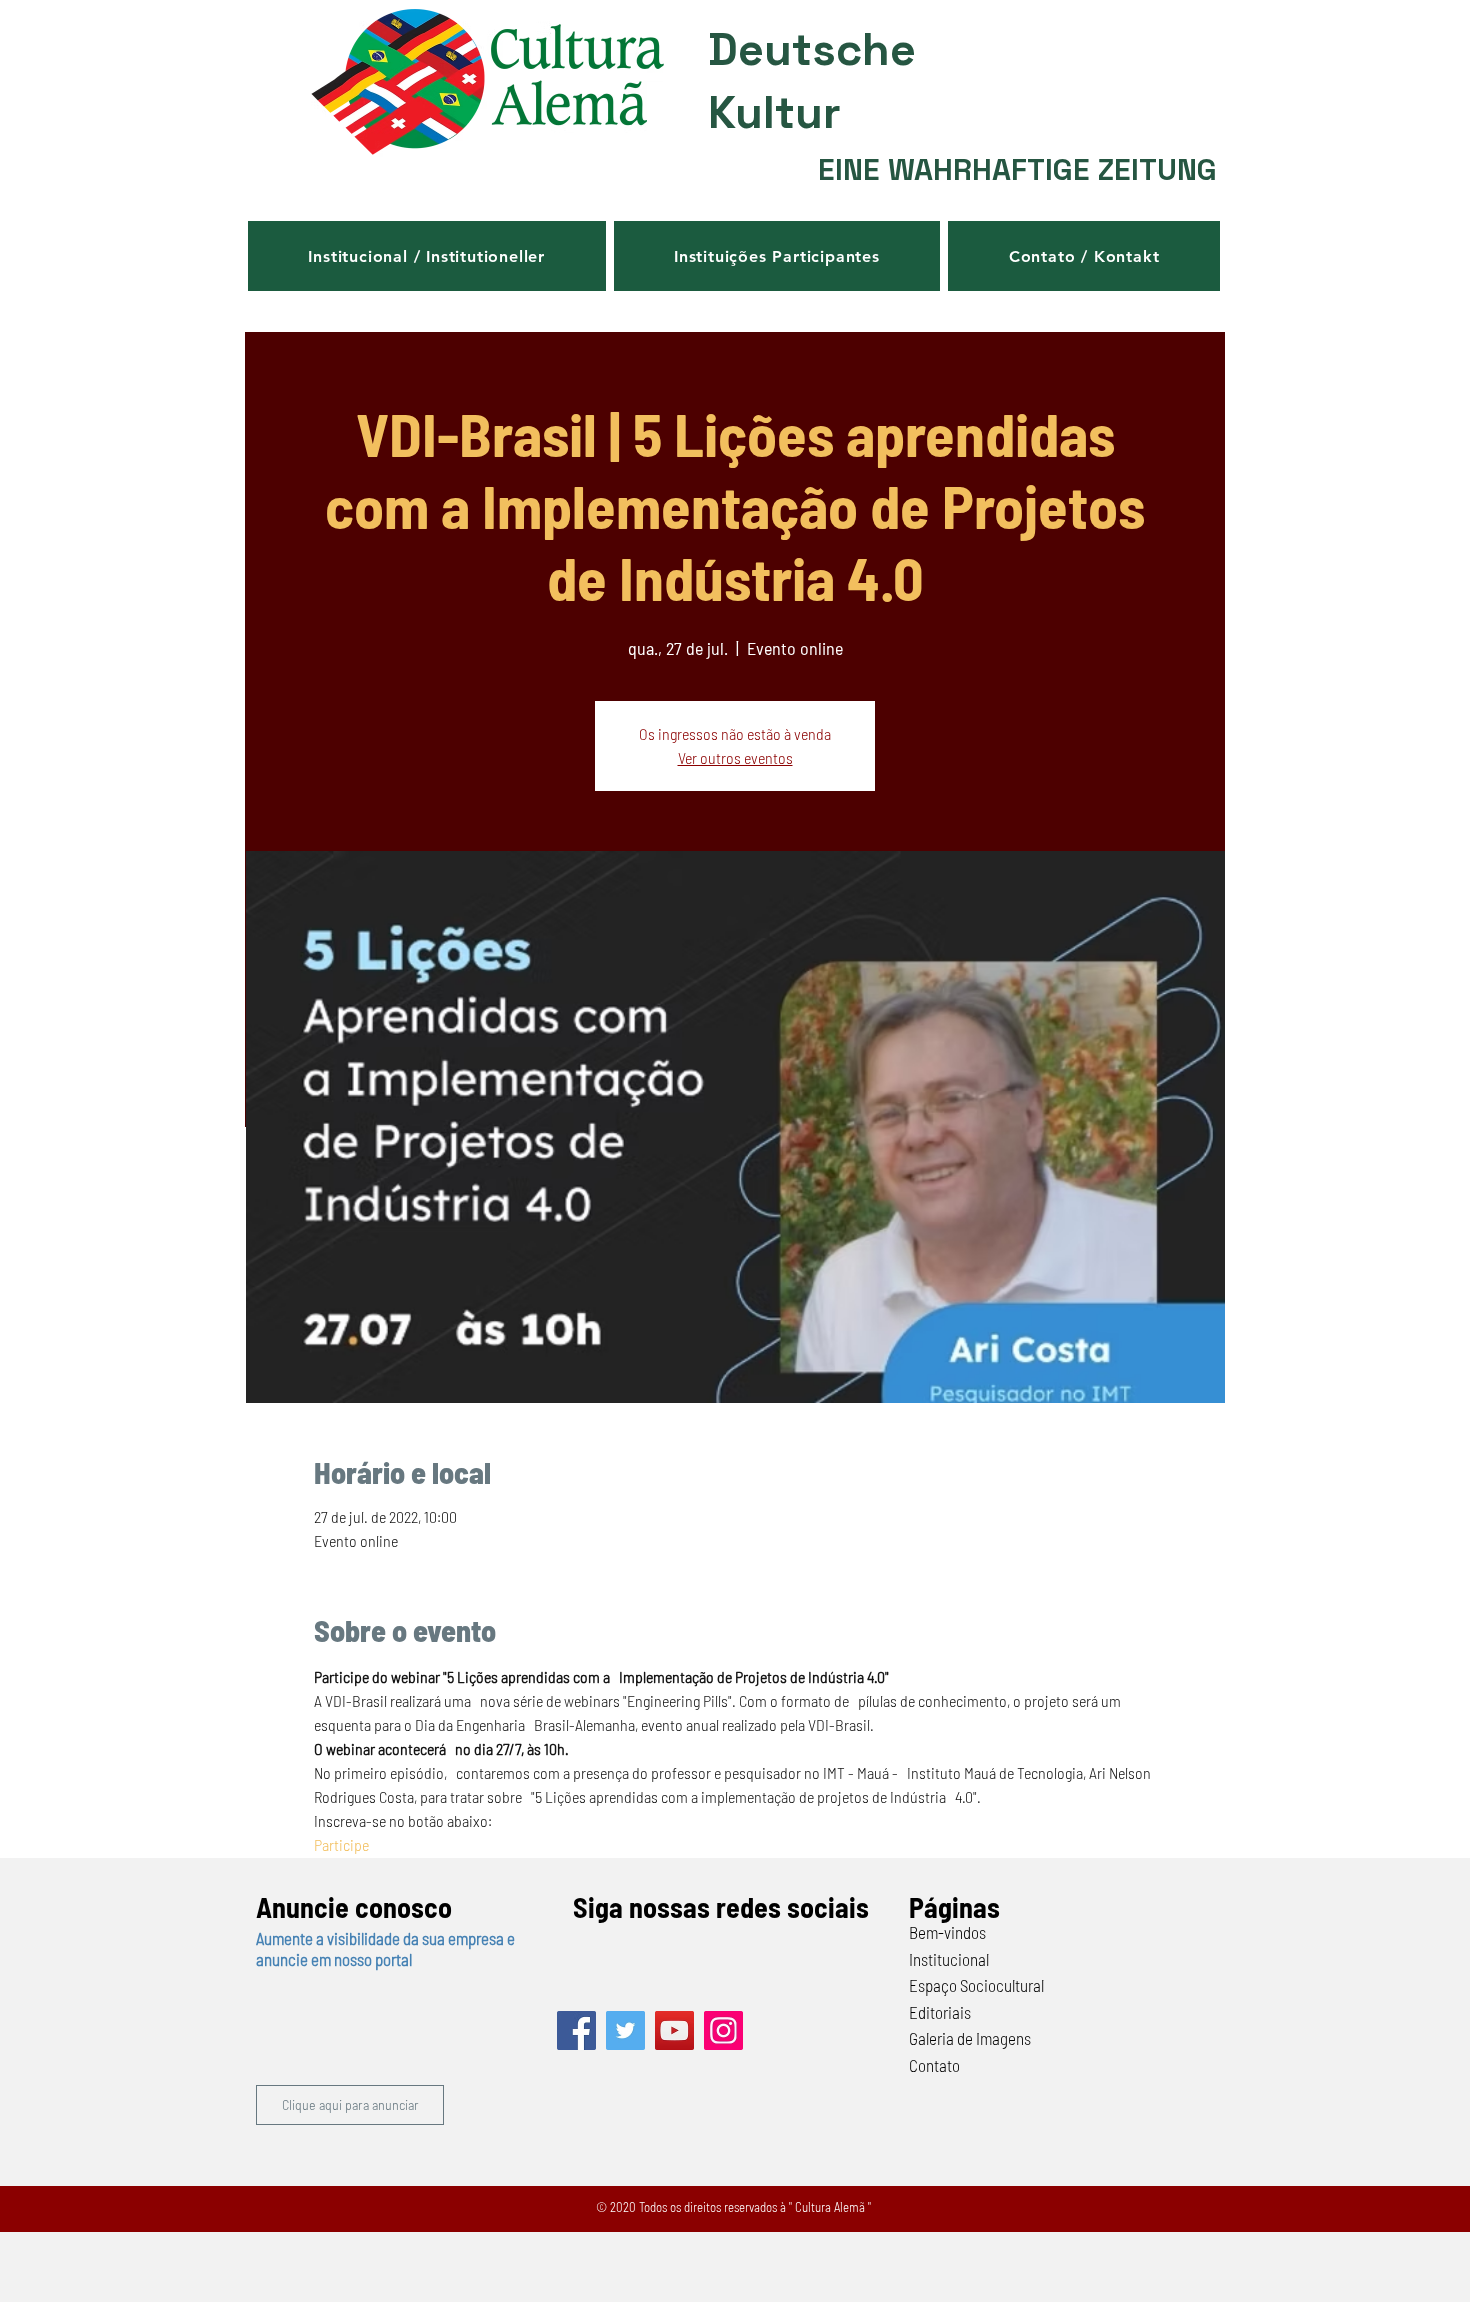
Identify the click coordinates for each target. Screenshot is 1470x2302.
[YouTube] (674, 2030)
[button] (427, 256)
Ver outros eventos (735, 757)
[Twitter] (625, 2030)
